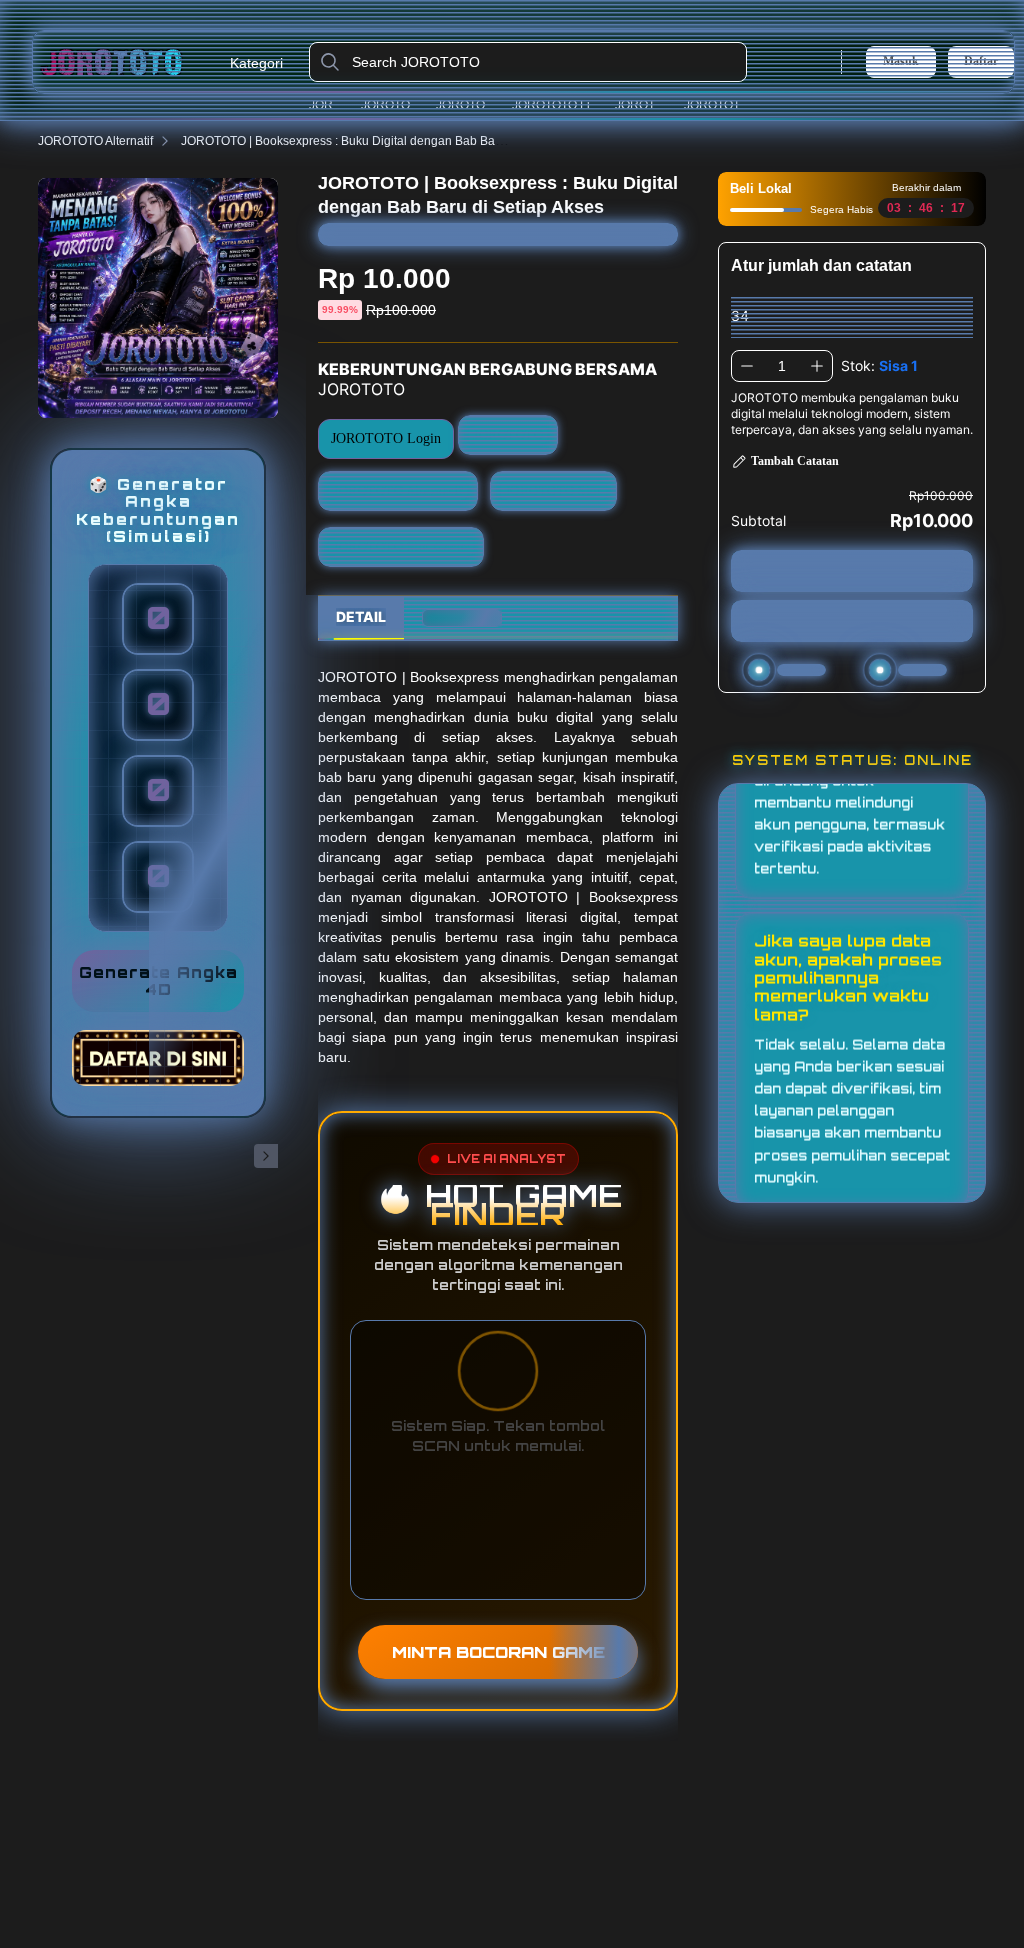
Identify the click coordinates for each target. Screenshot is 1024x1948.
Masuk (901, 61)
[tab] (361, 618)
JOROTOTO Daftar (469, 105)
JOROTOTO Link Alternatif (558, 105)
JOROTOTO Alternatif (722, 105)
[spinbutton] (782, 366)
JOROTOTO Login (394, 105)
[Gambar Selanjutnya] (266, 1156)
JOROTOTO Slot (554, 490)
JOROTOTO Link (645, 105)
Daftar (981, 61)
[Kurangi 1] (747, 366)
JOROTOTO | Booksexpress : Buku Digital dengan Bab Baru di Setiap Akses (386, 141)
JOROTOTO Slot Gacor (401, 546)
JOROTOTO (330, 105)
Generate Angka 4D (158, 981)
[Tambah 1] (817, 366)
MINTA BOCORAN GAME (498, 1652)
